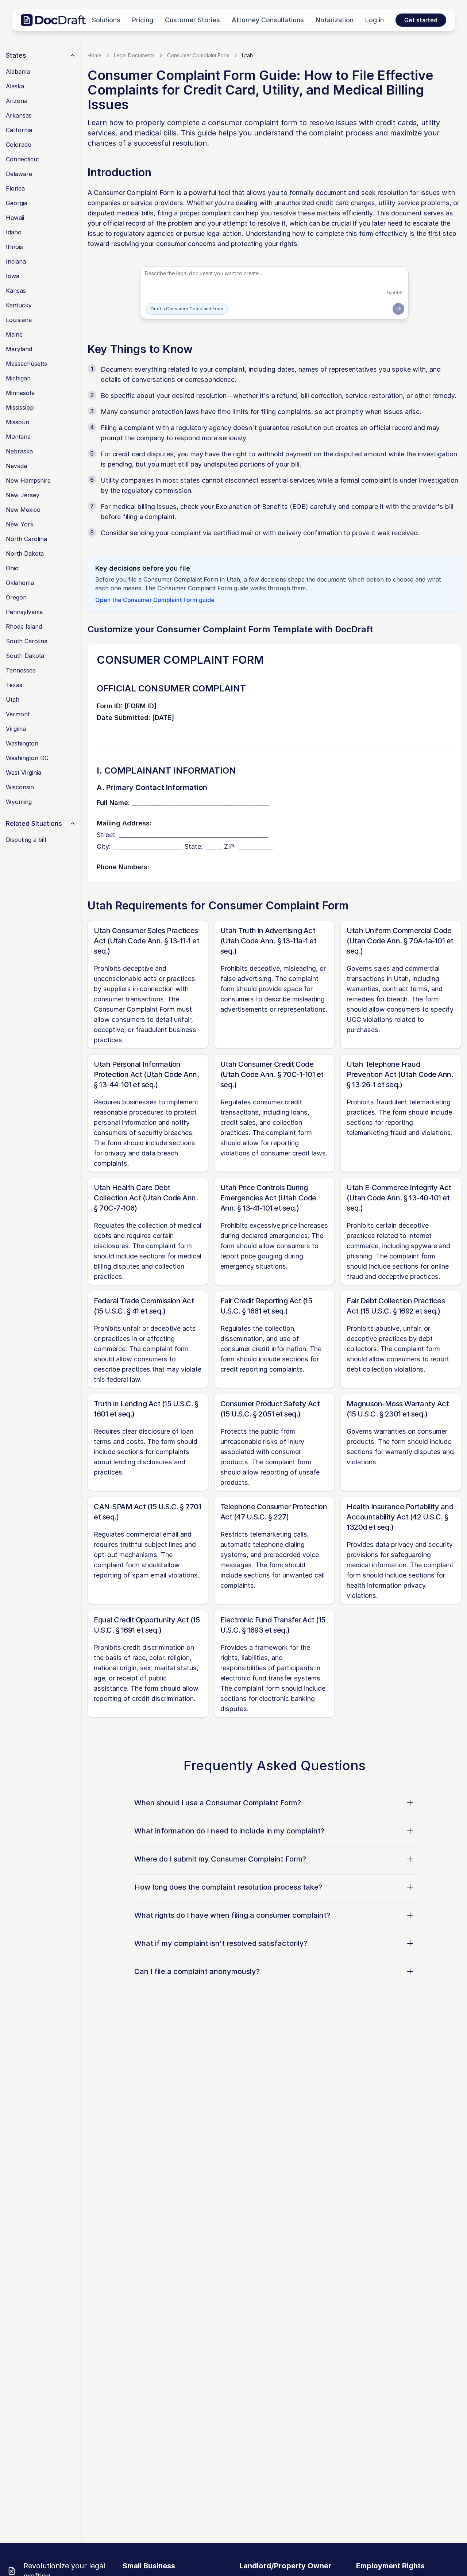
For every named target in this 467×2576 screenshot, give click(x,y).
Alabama (18, 72)
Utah (13, 699)
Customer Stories (192, 20)
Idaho (14, 232)
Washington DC (27, 758)
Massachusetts (26, 364)
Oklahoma (20, 583)
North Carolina (26, 539)
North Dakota (25, 553)
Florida (15, 188)
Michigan (18, 378)
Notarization (335, 20)
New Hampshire (28, 480)
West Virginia (24, 773)
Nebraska (19, 451)
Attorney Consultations (268, 20)
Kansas (16, 291)
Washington (22, 743)
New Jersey (23, 495)
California (19, 130)
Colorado (19, 145)
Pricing (143, 20)
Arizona (17, 101)
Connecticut (22, 159)
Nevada (16, 466)
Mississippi (20, 407)
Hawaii (15, 218)
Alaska (15, 86)
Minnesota (20, 393)
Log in (375, 20)
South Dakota (25, 656)
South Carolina (27, 641)
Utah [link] (247, 55)
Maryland (19, 349)
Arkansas (19, 115)
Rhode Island (24, 626)
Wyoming (19, 802)
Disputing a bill (26, 840)
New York (20, 524)
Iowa (13, 276)
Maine (14, 334)
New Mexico (23, 510)
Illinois (14, 247)
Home (94, 55)
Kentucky (19, 305)
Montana (18, 437)
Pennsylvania (24, 612)
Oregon (16, 597)
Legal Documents (134, 55)
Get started (421, 20)
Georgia (17, 203)
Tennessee (21, 670)
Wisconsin (20, 787)
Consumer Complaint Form (198, 55)
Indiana (16, 261)
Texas (14, 685)
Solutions (106, 20)
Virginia (16, 729)
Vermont (18, 714)
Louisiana (19, 320)
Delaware (19, 174)
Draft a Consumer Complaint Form (187, 309)
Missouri (18, 422)
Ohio (12, 568)
